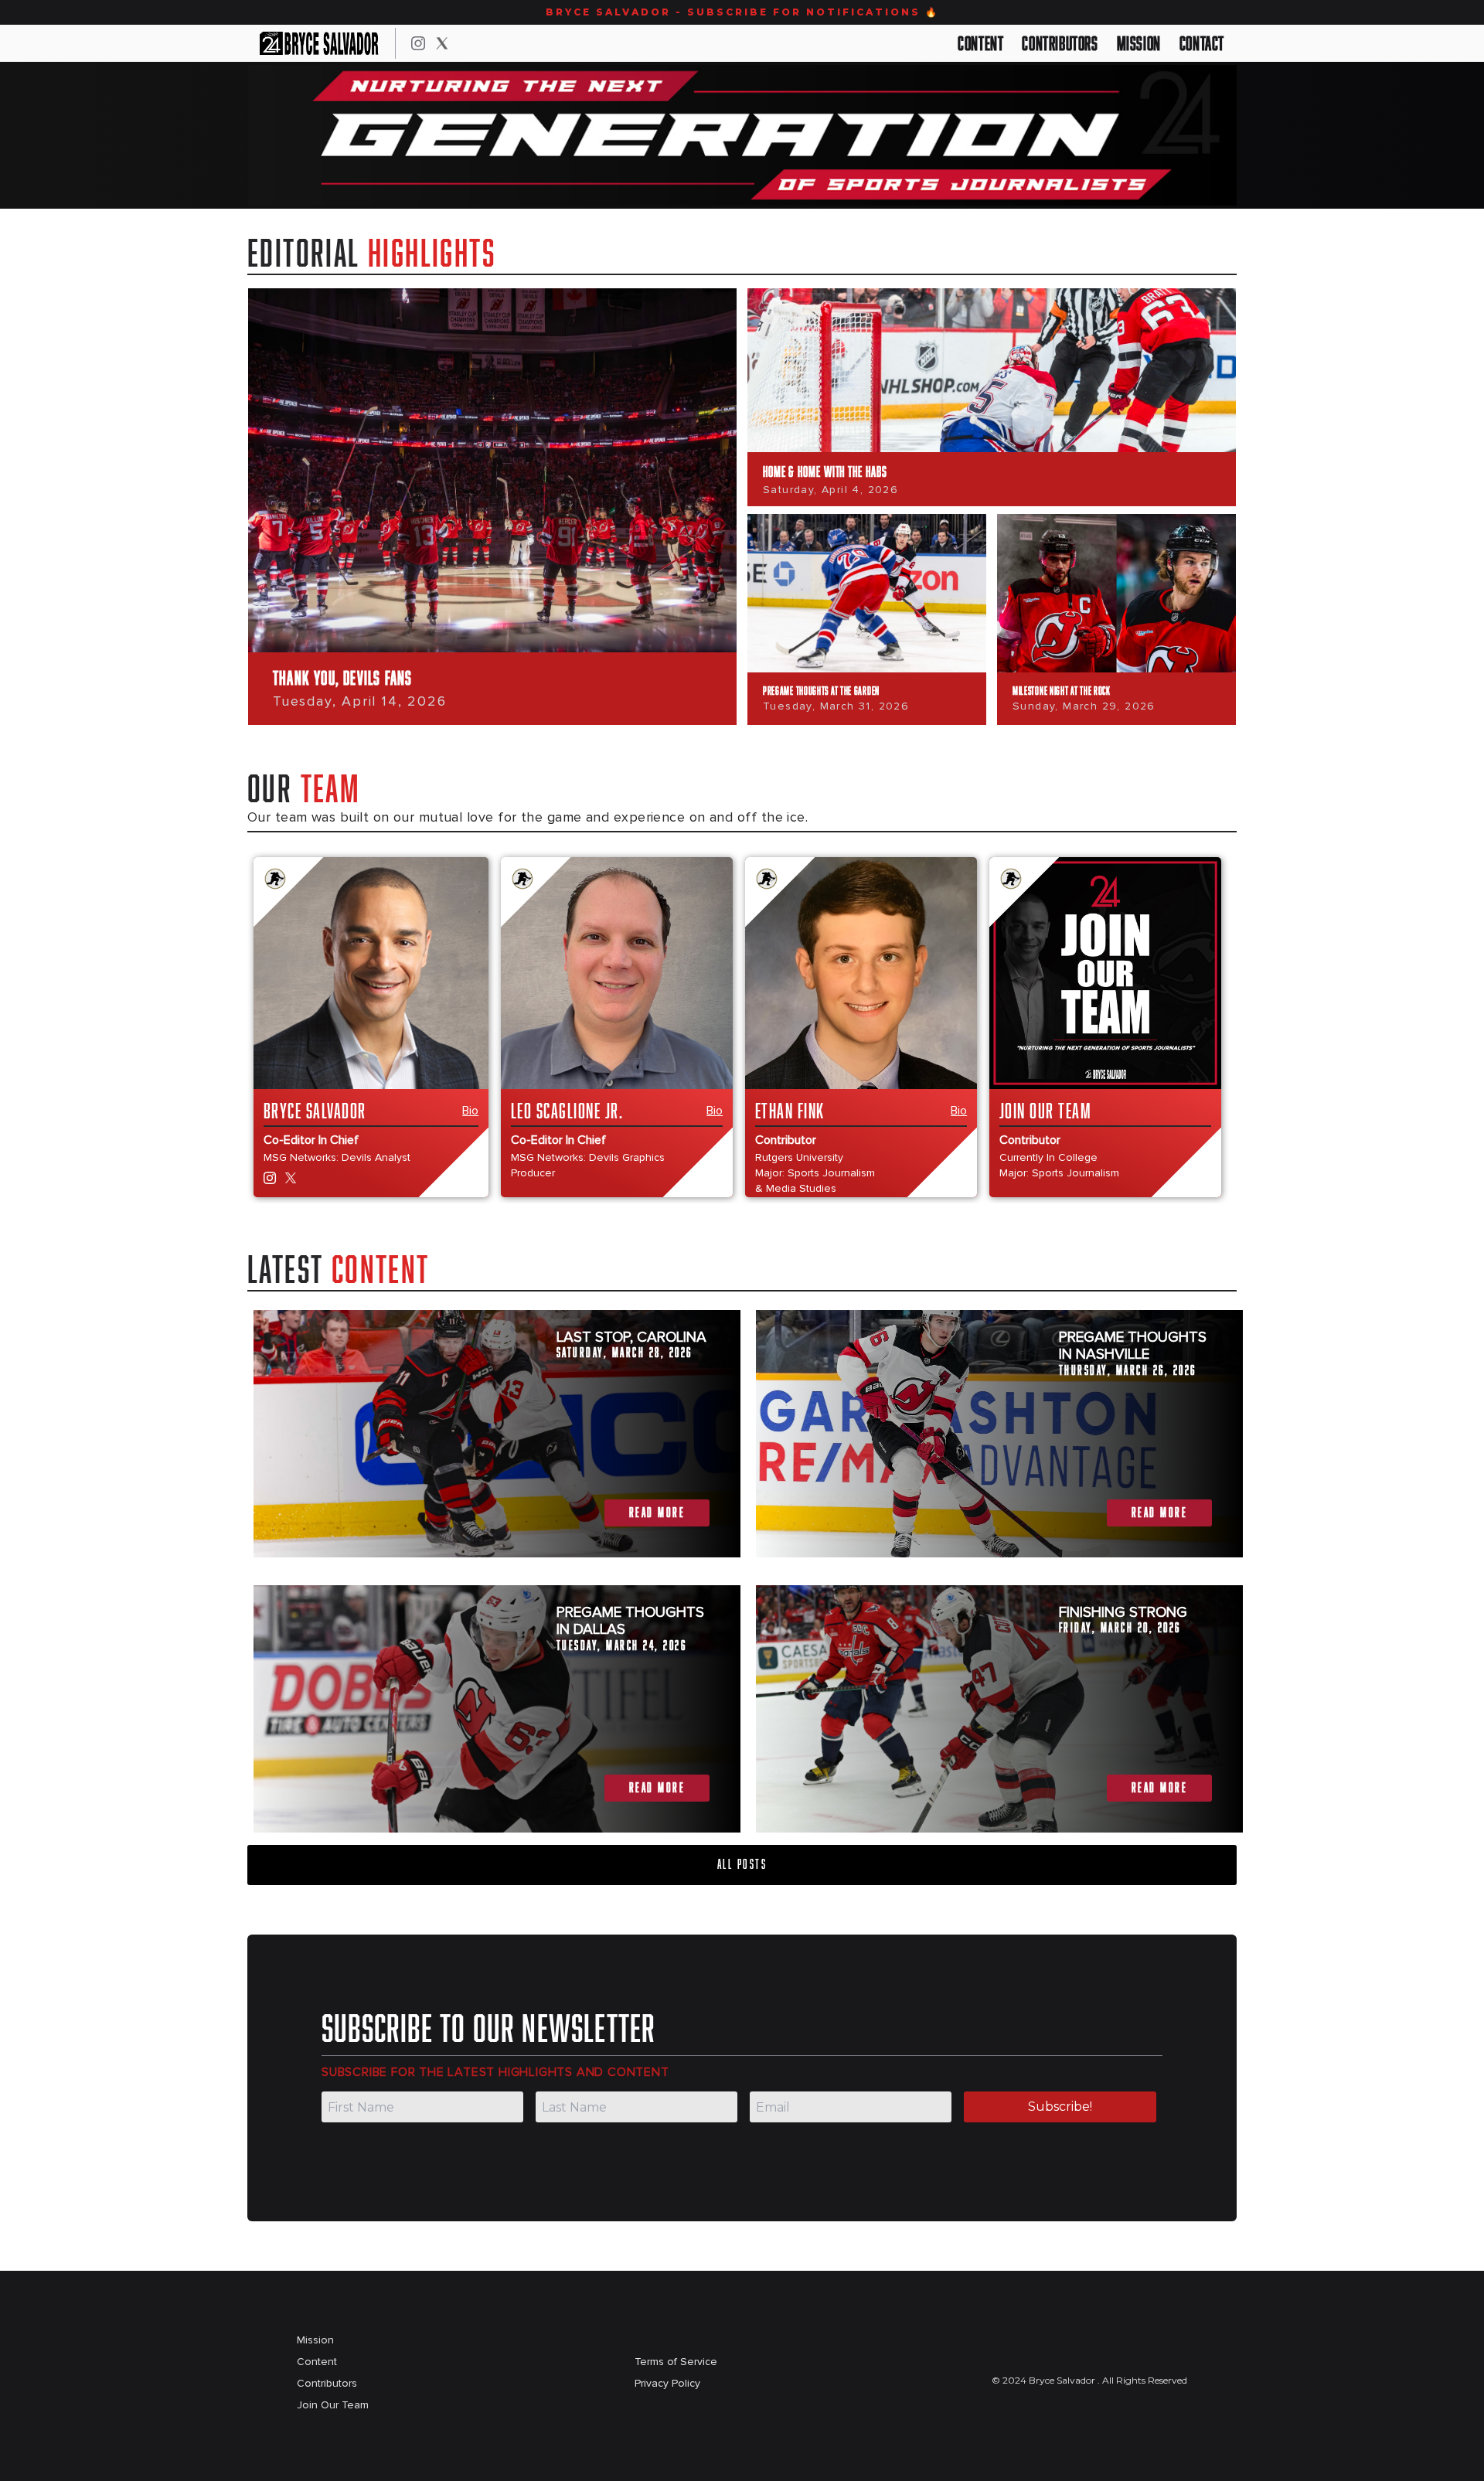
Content (980, 43)
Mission (1139, 43)
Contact (1202, 43)
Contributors (1060, 43)
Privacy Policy (667, 2383)
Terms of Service (676, 2362)
